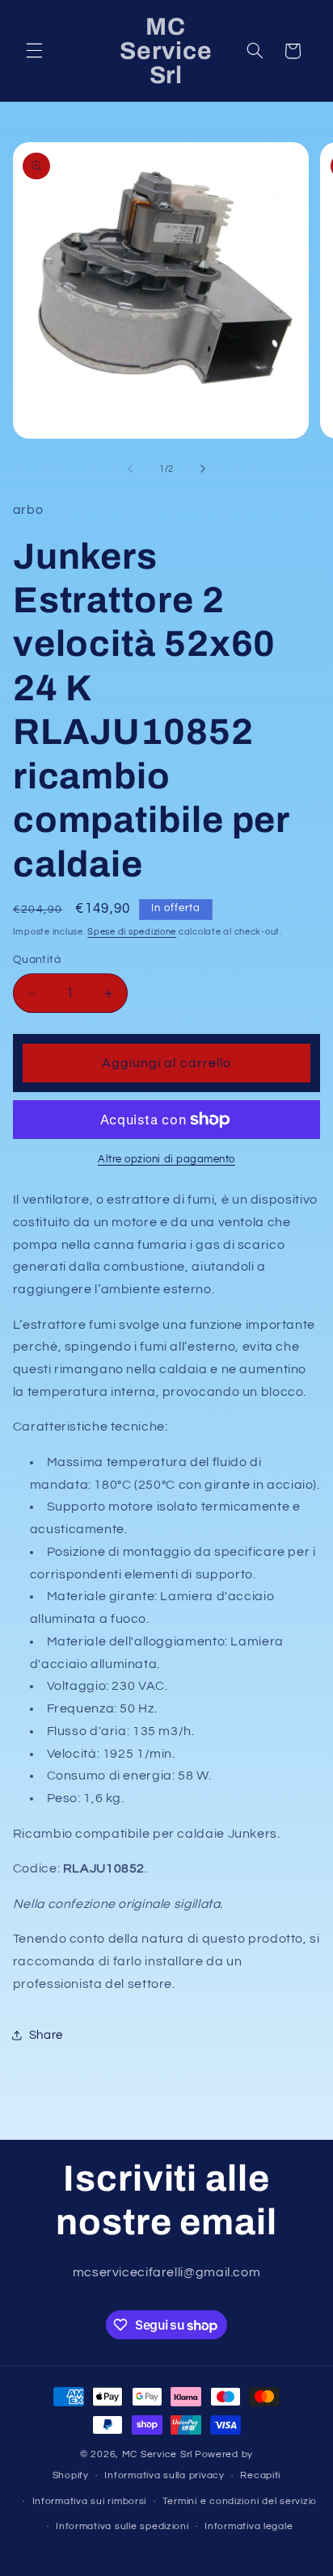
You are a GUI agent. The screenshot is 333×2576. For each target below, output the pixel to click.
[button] (34, 51)
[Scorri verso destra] (203, 469)
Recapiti (260, 2475)
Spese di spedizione (132, 932)
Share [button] (46, 2035)
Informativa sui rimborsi (90, 2501)
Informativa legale (249, 2526)
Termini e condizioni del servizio (240, 2501)
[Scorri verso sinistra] (130, 469)
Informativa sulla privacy (164, 2475)
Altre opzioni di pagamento (166, 1160)
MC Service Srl (157, 2454)
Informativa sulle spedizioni (122, 2526)
